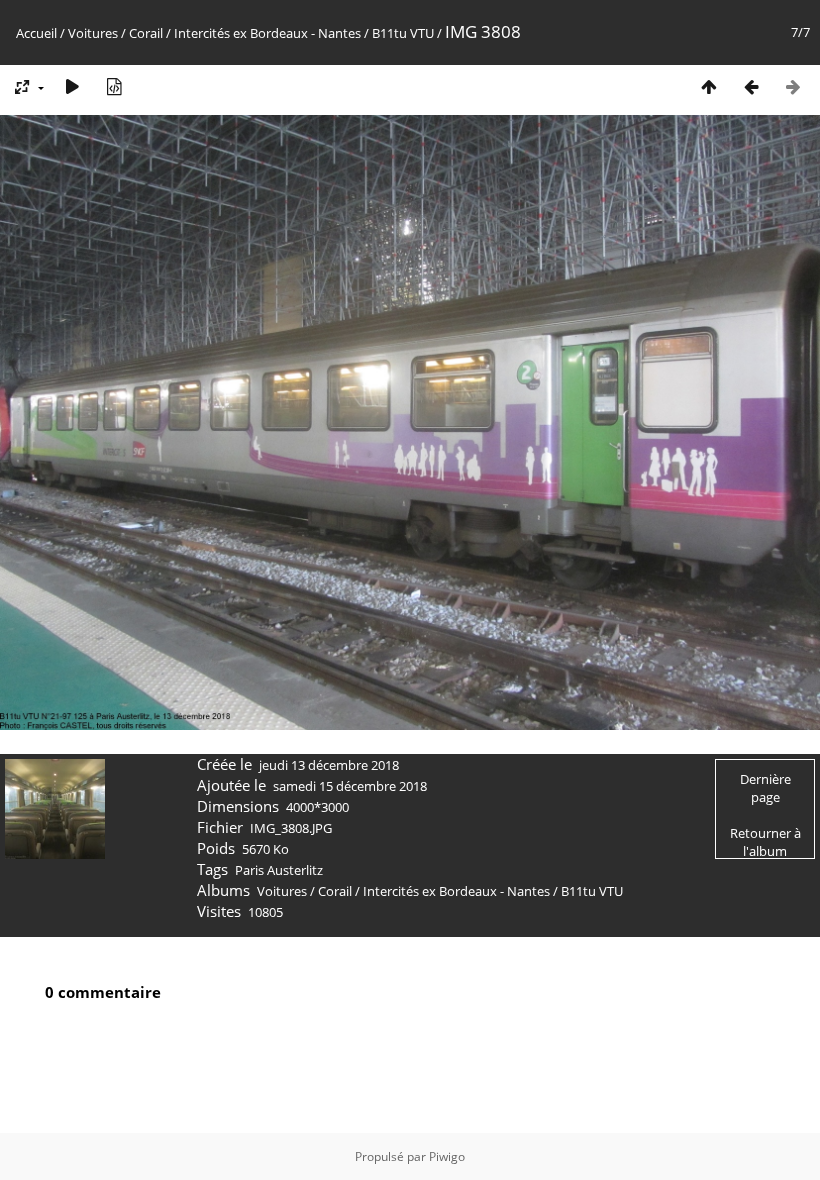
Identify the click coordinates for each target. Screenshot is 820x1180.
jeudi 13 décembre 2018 (329, 765)
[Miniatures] (709, 86)
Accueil (36, 33)
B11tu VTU (403, 33)
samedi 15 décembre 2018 (350, 786)
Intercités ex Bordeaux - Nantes (267, 33)
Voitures (93, 33)
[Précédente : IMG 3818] (751, 86)
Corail (146, 33)
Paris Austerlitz (279, 870)
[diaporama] (72, 86)
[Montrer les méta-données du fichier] (114, 86)
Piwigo (447, 1156)
